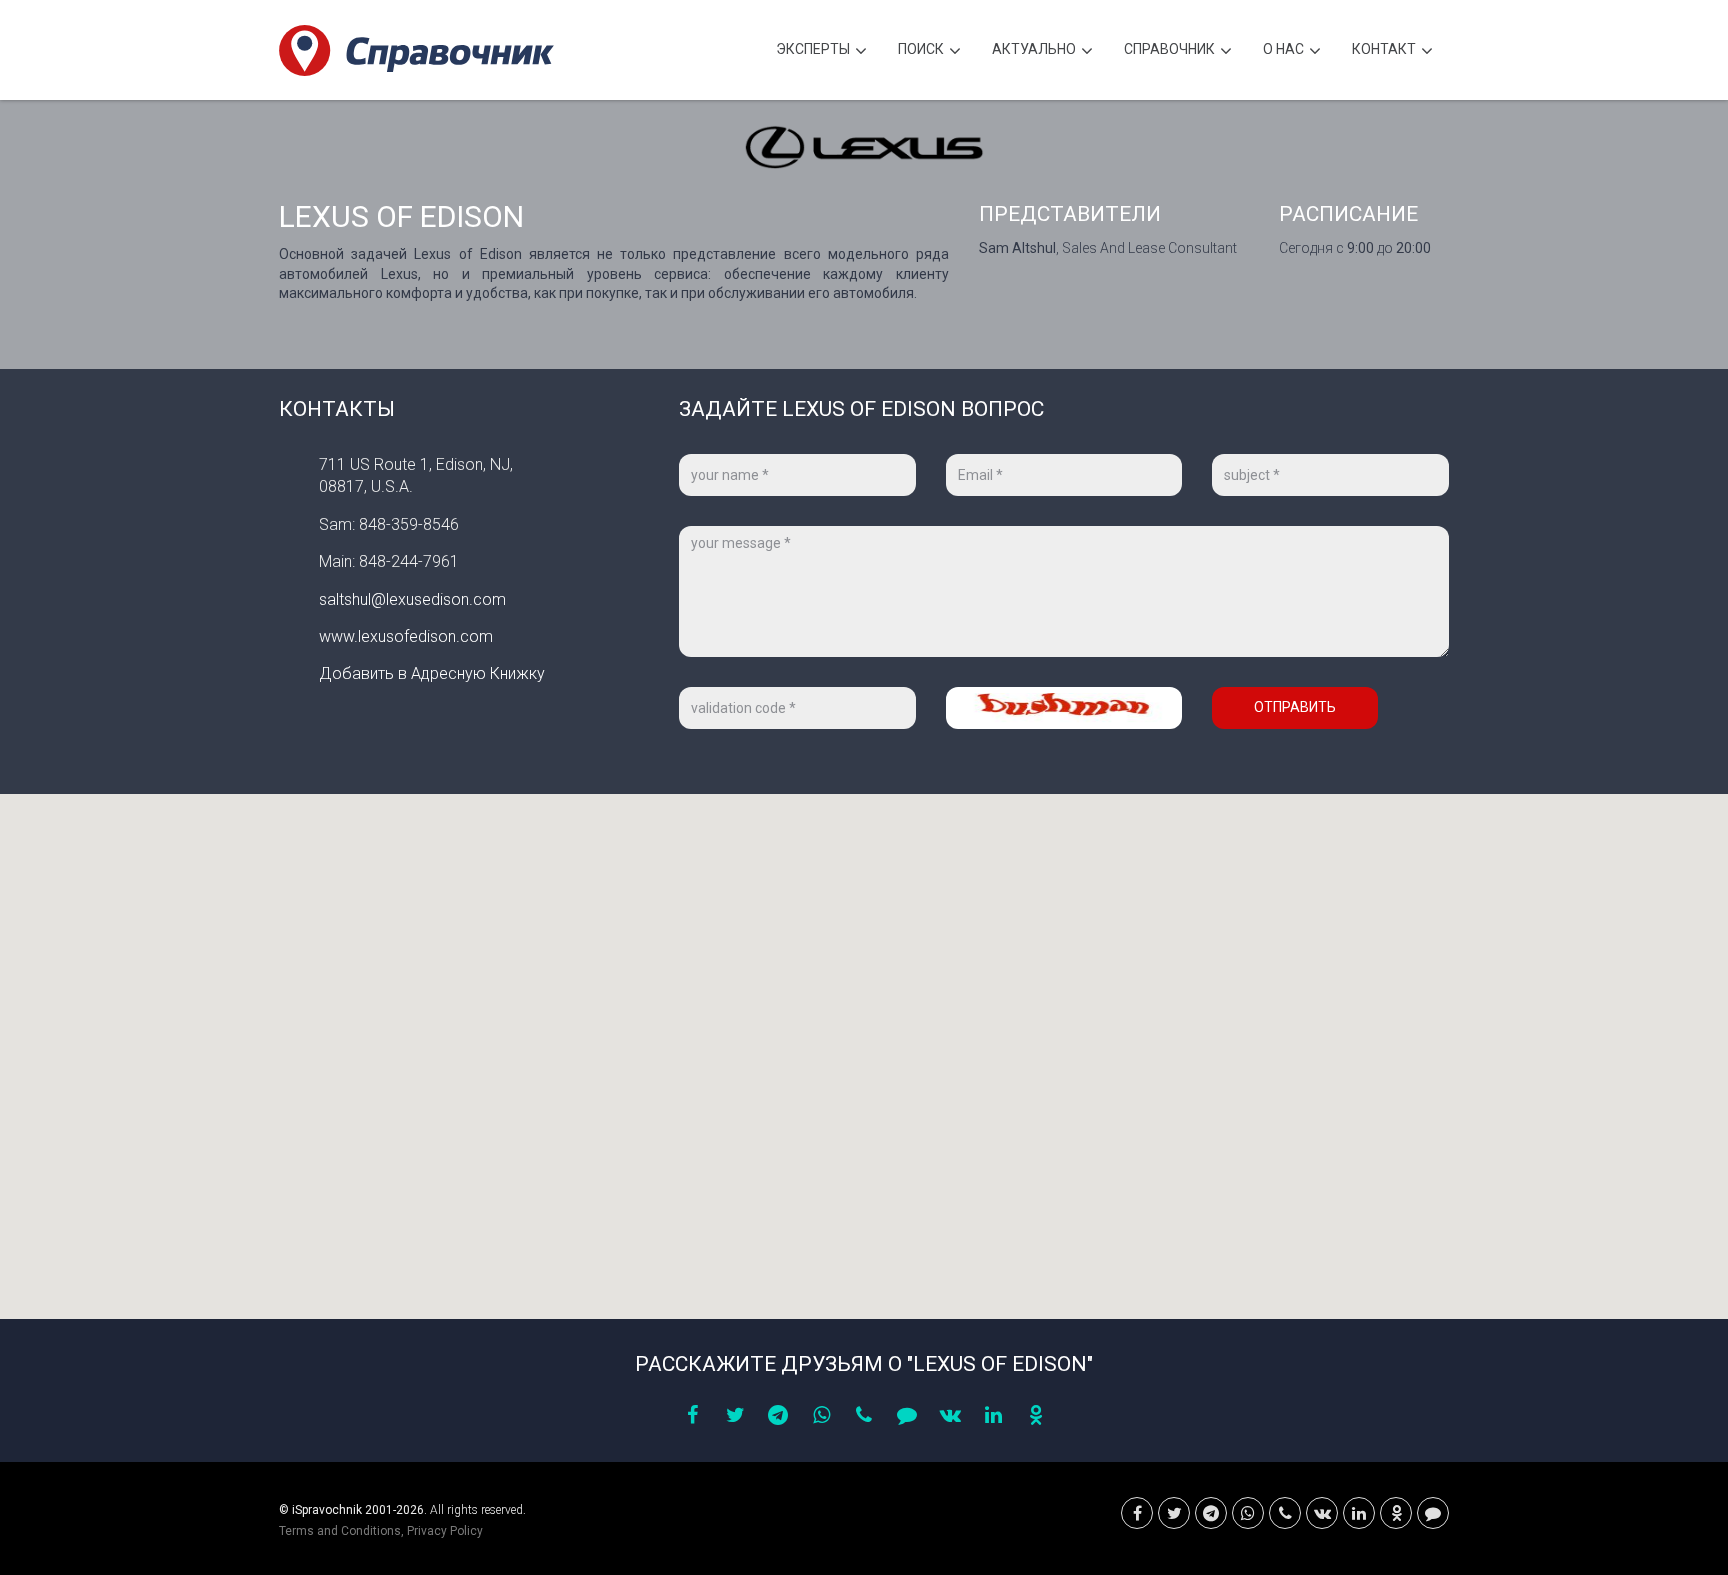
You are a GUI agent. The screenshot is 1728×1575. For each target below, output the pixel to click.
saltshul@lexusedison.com (412, 599)
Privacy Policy (445, 1531)
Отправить (1295, 707)
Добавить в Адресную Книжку (432, 673)
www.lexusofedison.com (406, 636)
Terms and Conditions (340, 1531)
